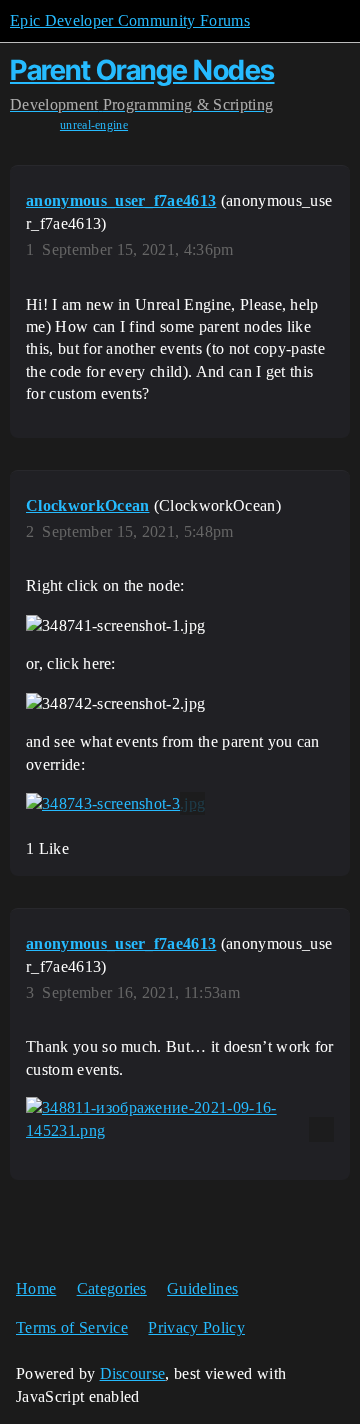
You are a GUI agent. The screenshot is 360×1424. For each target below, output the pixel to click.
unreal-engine (94, 125)
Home (36, 1288)
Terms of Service (72, 1327)
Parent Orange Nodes (142, 70)
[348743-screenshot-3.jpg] (115, 804)
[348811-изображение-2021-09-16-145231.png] (180, 1119)
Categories (112, 1288)
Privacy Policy (196, 1327)
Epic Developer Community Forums (130, 20)
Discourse (133, 1373)
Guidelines (202, 1288)
